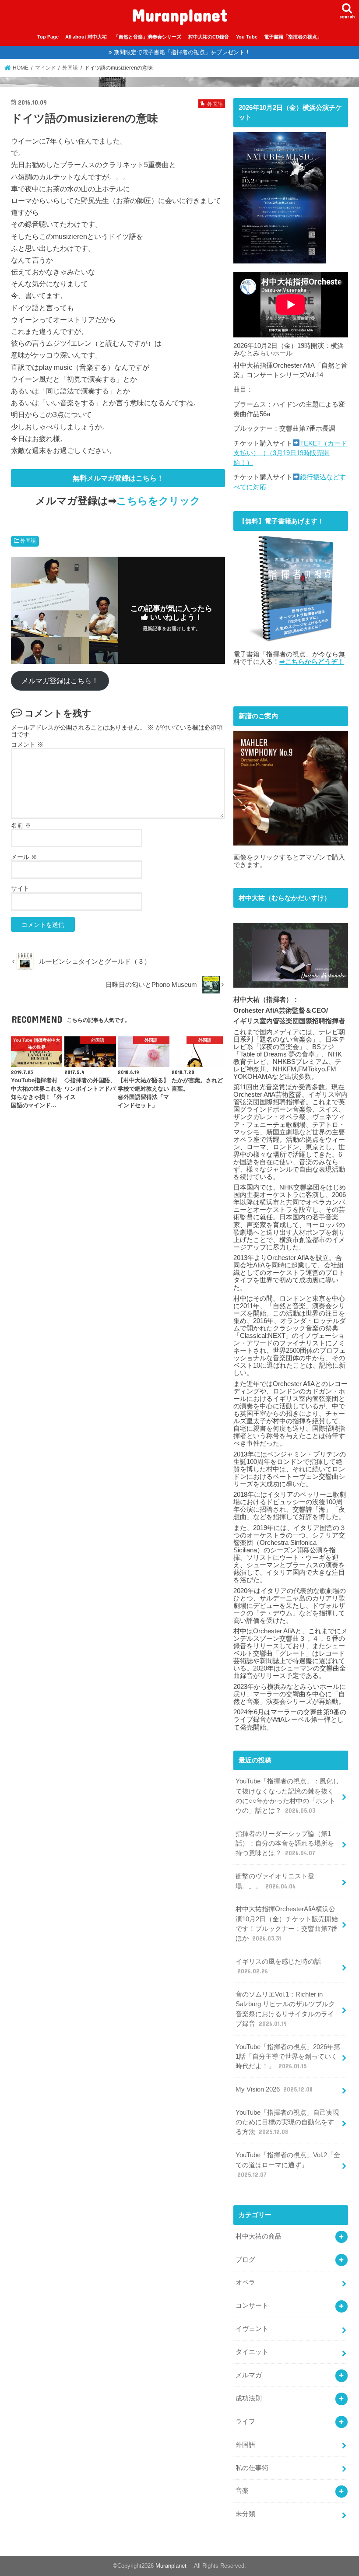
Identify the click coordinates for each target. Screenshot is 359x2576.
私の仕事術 (252, 2468)
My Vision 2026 (274, 2089)
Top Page (48, 37)
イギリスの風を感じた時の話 (278, 1966)
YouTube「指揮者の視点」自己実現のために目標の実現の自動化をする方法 (287, 2122)
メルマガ (249, 2375)
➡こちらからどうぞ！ (312, 662)
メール (24, 857)
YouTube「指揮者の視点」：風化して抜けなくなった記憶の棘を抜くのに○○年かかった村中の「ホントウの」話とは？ (287, 1796)
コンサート (252, 2306)
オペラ (245, 2282)
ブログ (245, 2260)
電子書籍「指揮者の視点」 (293, 37)
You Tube (247, 37)
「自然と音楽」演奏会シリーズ (148, 37)
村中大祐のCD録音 (209, 37)
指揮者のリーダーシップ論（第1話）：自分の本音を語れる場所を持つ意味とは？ (285, 1843)
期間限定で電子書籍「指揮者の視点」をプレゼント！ (182, 52)
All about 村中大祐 (86, 37)
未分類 (245, 2514)
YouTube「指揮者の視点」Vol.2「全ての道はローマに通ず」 (288, 2165)
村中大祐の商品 (259, 2236)
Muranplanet (184, 15)
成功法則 (249, 2398)
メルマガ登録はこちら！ (60, 681)
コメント (27, 744)
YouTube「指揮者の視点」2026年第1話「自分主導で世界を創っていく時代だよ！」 (288, 2057)
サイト (20, 888)
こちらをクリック (158, 501)
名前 (21, 825)
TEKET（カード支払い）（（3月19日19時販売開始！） (290, 453)
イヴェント (252, 2329)
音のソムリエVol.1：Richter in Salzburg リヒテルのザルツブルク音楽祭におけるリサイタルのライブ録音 (285, 2009)
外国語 (28, 541)
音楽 (242, 2491)
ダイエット (252, 2352)
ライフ (245, 2422)
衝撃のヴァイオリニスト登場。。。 (275, 1881)
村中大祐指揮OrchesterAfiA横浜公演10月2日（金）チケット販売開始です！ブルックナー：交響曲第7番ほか (287, 1924)
